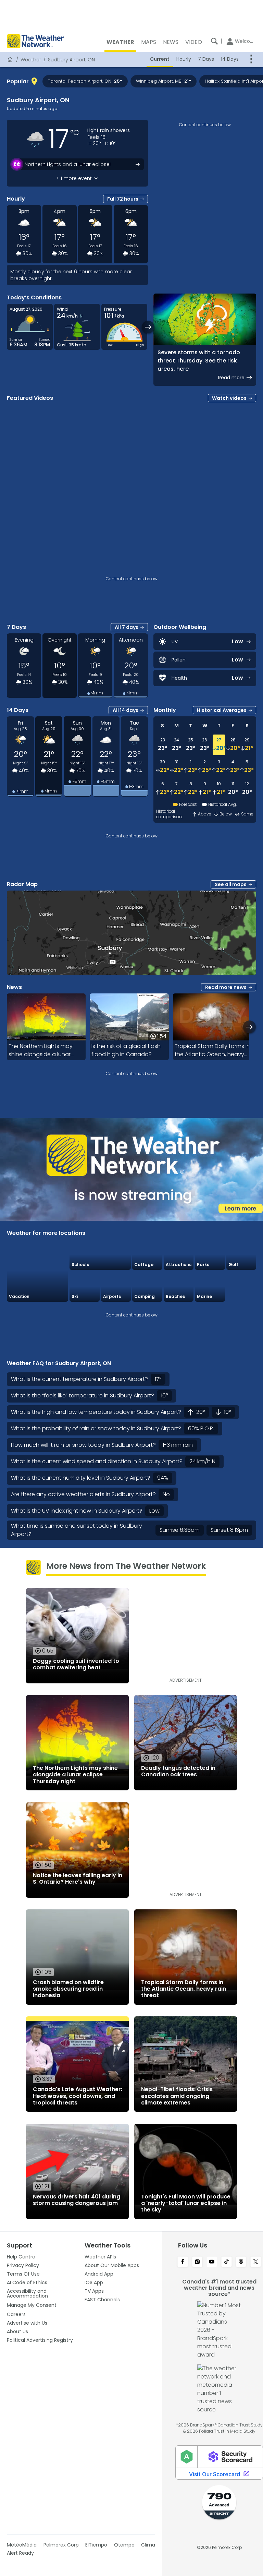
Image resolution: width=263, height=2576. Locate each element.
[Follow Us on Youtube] (212, 2262)
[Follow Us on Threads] (241, 2262)
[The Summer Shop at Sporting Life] (241, 1286)
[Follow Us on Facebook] (183, 2262)
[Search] (214, 41)
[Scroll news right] (249, 1027)
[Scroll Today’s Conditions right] (148, 327)
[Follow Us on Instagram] (197, 2262)
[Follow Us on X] (256, 2262)
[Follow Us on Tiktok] (227, 2262)
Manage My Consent (32, 2305)
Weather (31, 60)
